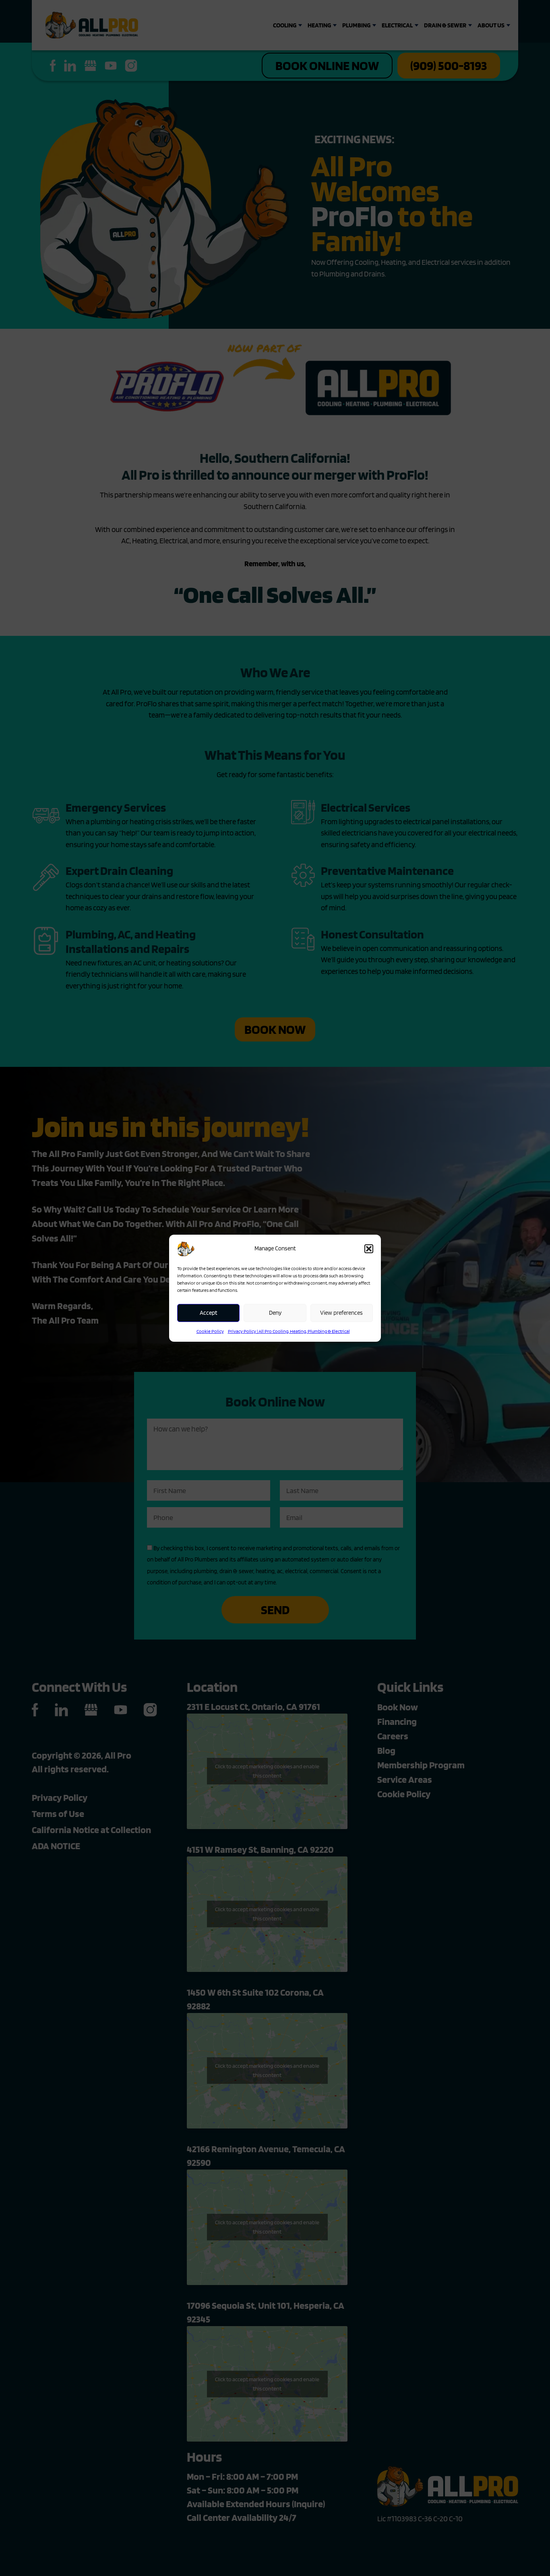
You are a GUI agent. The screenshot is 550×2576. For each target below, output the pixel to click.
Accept (209, 1313)
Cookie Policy (210, 1331)
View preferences (341, 1313)
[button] (369, 1249)
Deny (275, 1313)
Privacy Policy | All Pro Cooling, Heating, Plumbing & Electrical (289, 1331)
